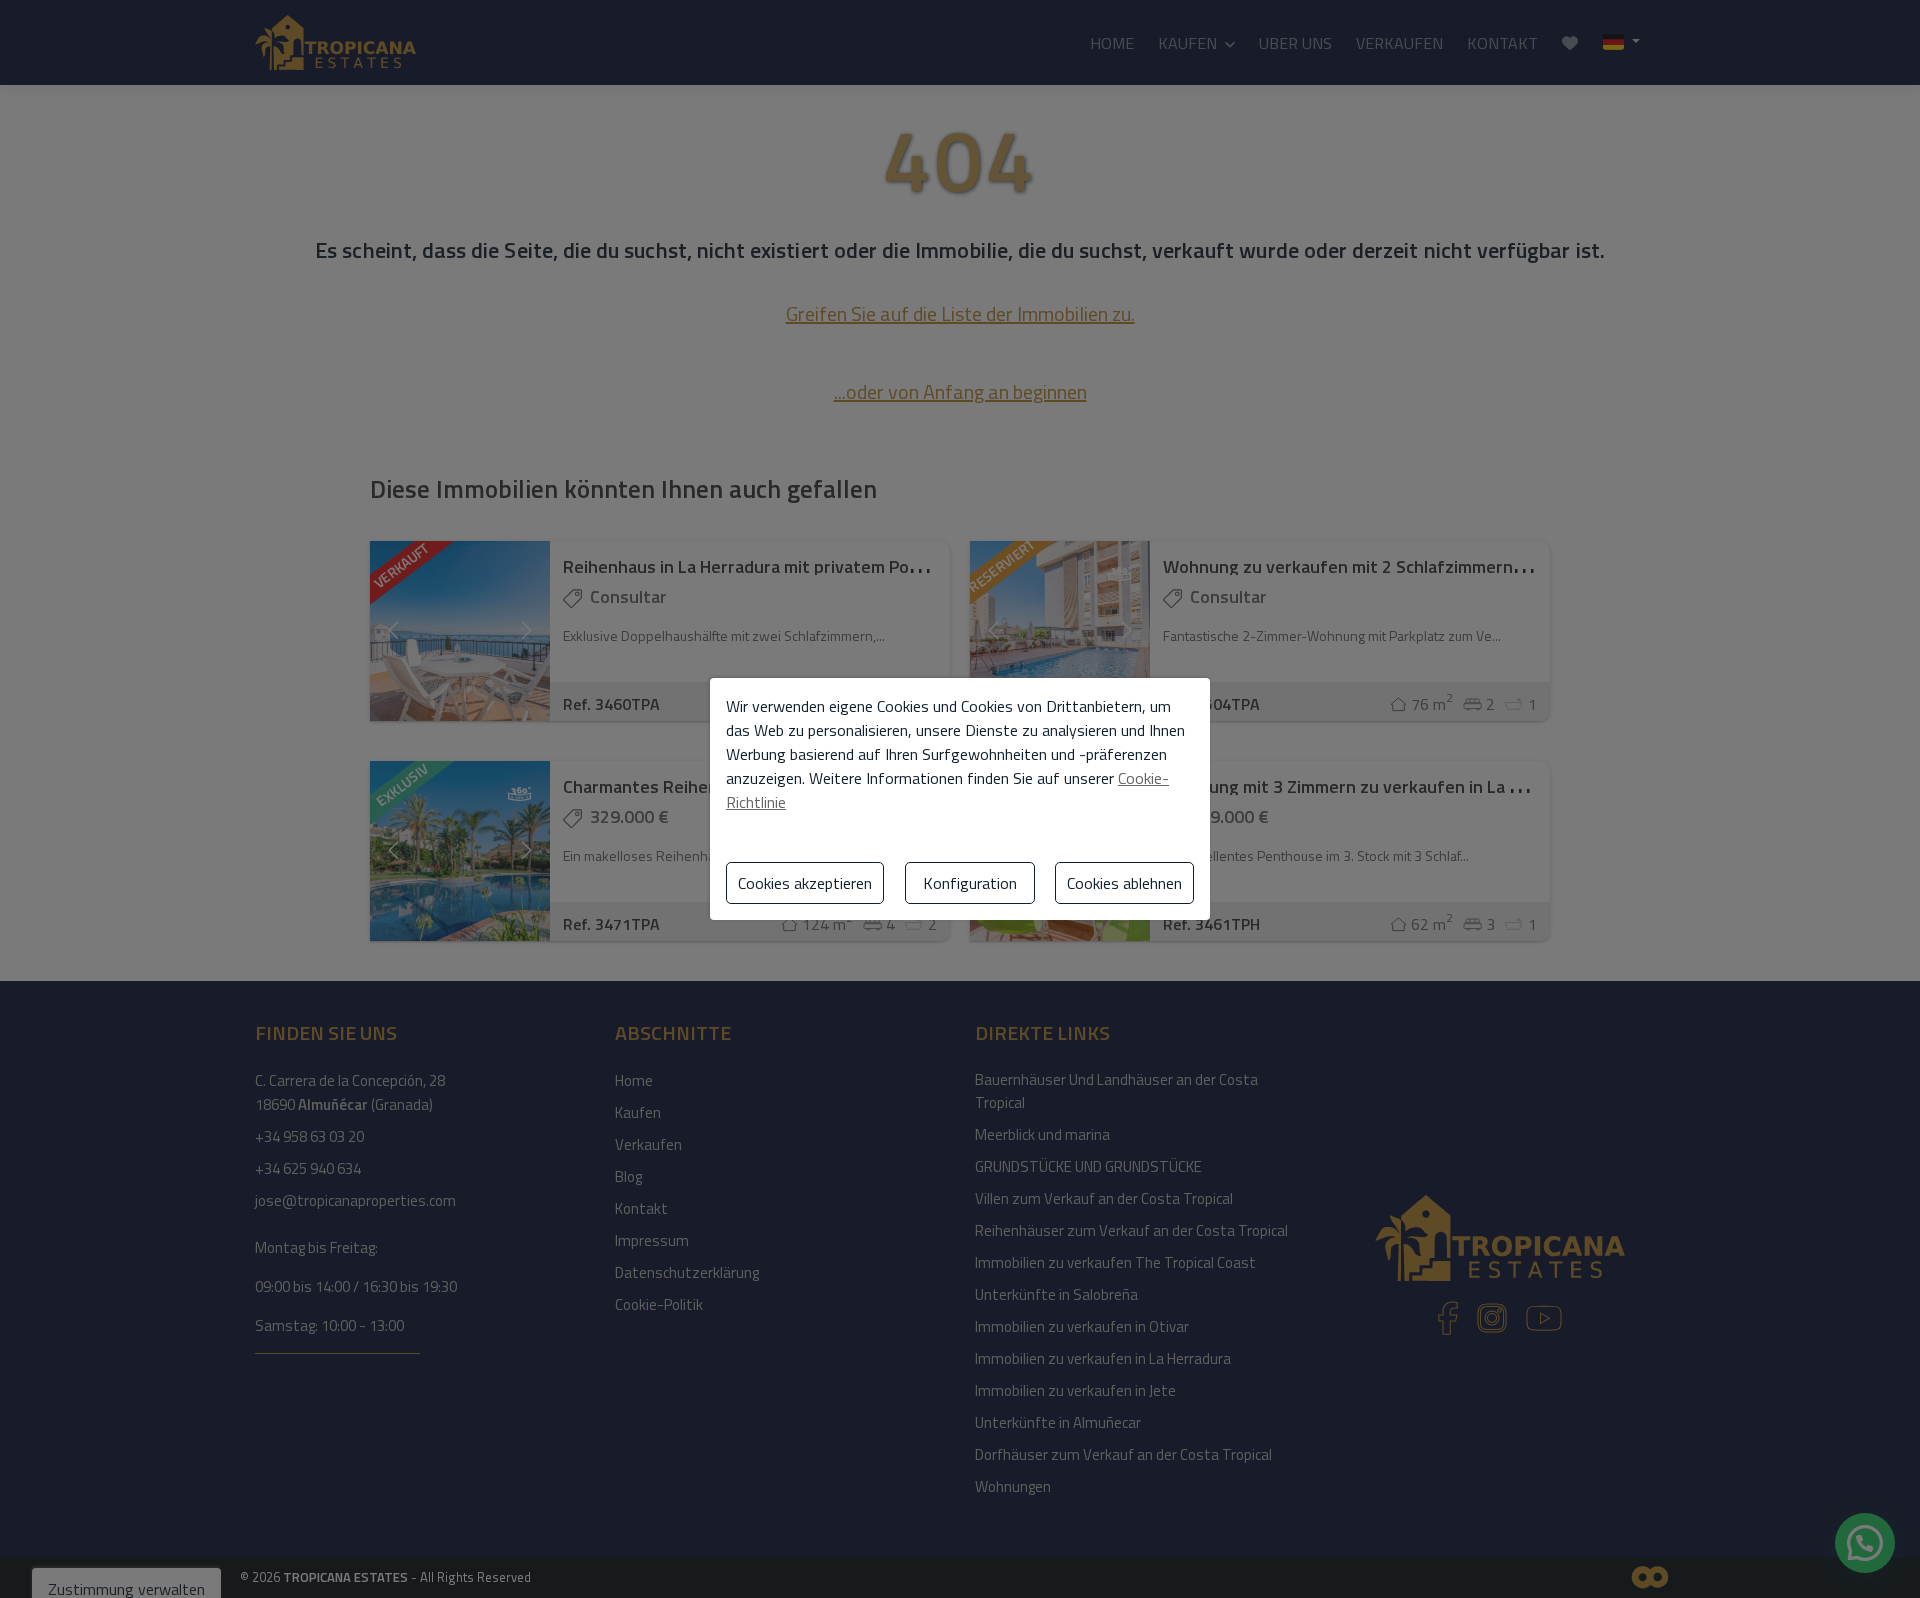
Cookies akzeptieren (805, 883)
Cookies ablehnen (1124, 883)
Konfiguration (970, 883)
